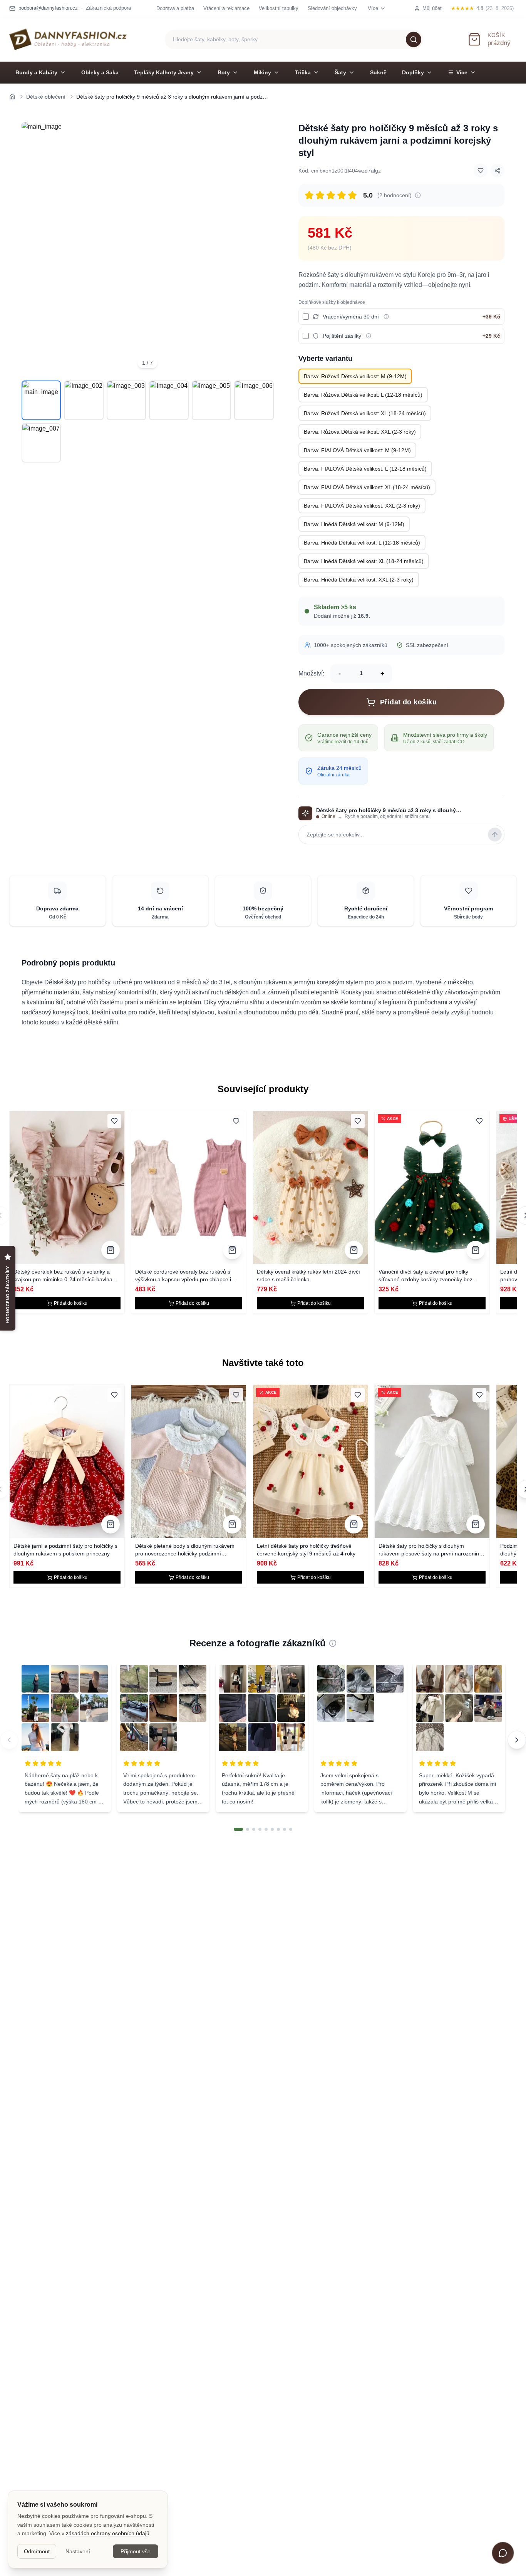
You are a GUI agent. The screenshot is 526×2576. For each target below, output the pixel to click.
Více (462, 72)
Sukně (378, 72)
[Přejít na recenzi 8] (285, 1829)
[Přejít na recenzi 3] (254, 1829)
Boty (224, 72)
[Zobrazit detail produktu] (111, 1250)
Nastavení (78, 2551)
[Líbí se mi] (481, 171)
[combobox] (294, 39)
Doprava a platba (175, 8)
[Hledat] (414, 39)
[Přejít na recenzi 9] (291, 1829)
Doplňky (413, 72)
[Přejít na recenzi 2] (248, 1829)
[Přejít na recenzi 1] (238, 1829)
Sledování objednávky (332, 8)
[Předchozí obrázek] (32, 248)
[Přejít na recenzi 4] (260, 1829)
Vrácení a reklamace (226, 8)
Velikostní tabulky (279, 8)
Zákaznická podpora (108, 8)
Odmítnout (37, 2551)
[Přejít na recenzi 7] (278, 1829)
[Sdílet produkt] (498, 171)
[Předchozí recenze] (9, 1740)
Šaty (340, 72)
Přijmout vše (136, 2551)
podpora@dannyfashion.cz (48, 8)
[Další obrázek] (263, 248)
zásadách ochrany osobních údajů (108, 2533)
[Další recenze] (517, 1740)
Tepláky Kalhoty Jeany (164, 72)
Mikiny (262, 72)
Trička (303, 72)
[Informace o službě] (386, 317)
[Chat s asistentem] (503, 2553)
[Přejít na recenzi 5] (266, 1829)
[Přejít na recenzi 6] (272, 1829)
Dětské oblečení (46, 97)
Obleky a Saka (100, 72)
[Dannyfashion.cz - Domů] (68, 39)
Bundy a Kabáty (36, 72)
